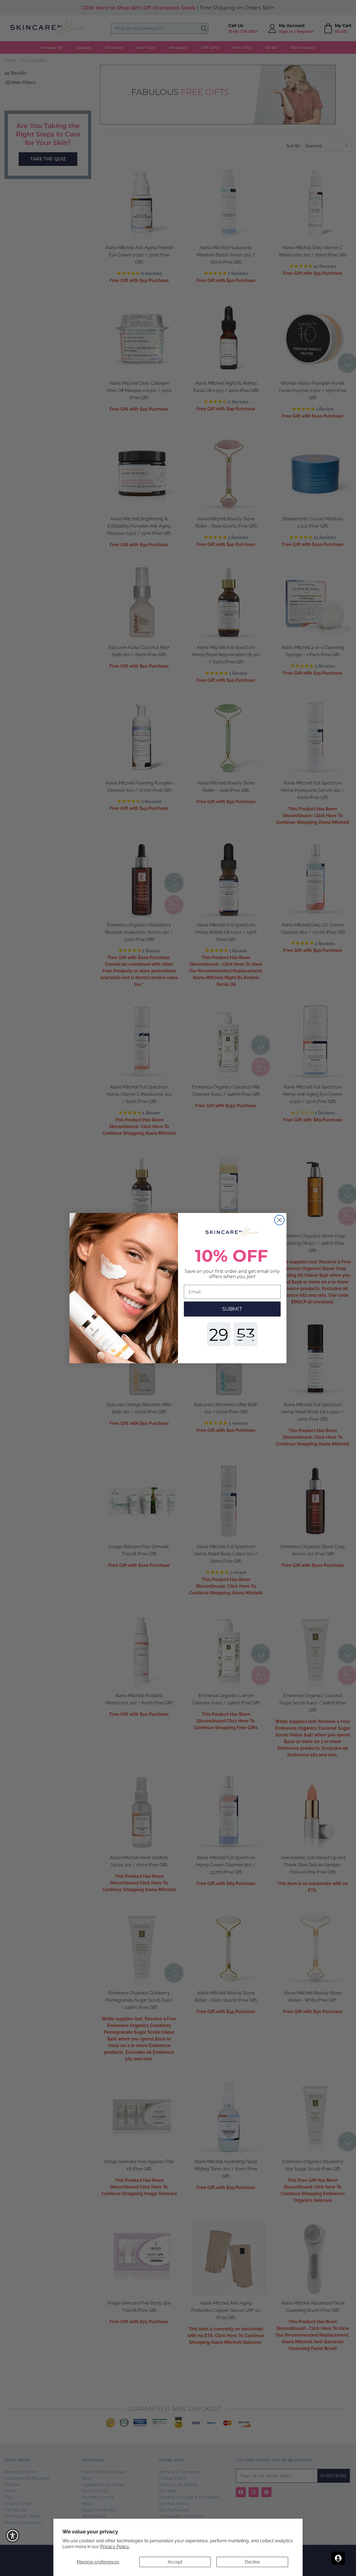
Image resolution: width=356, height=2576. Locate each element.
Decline (252, 2562)
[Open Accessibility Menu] (13, 2536)
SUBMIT (232, 1309)
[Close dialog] (279, 1220)
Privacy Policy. (115, 2547)
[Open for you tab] (338, 2558)
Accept (175, 2562)
